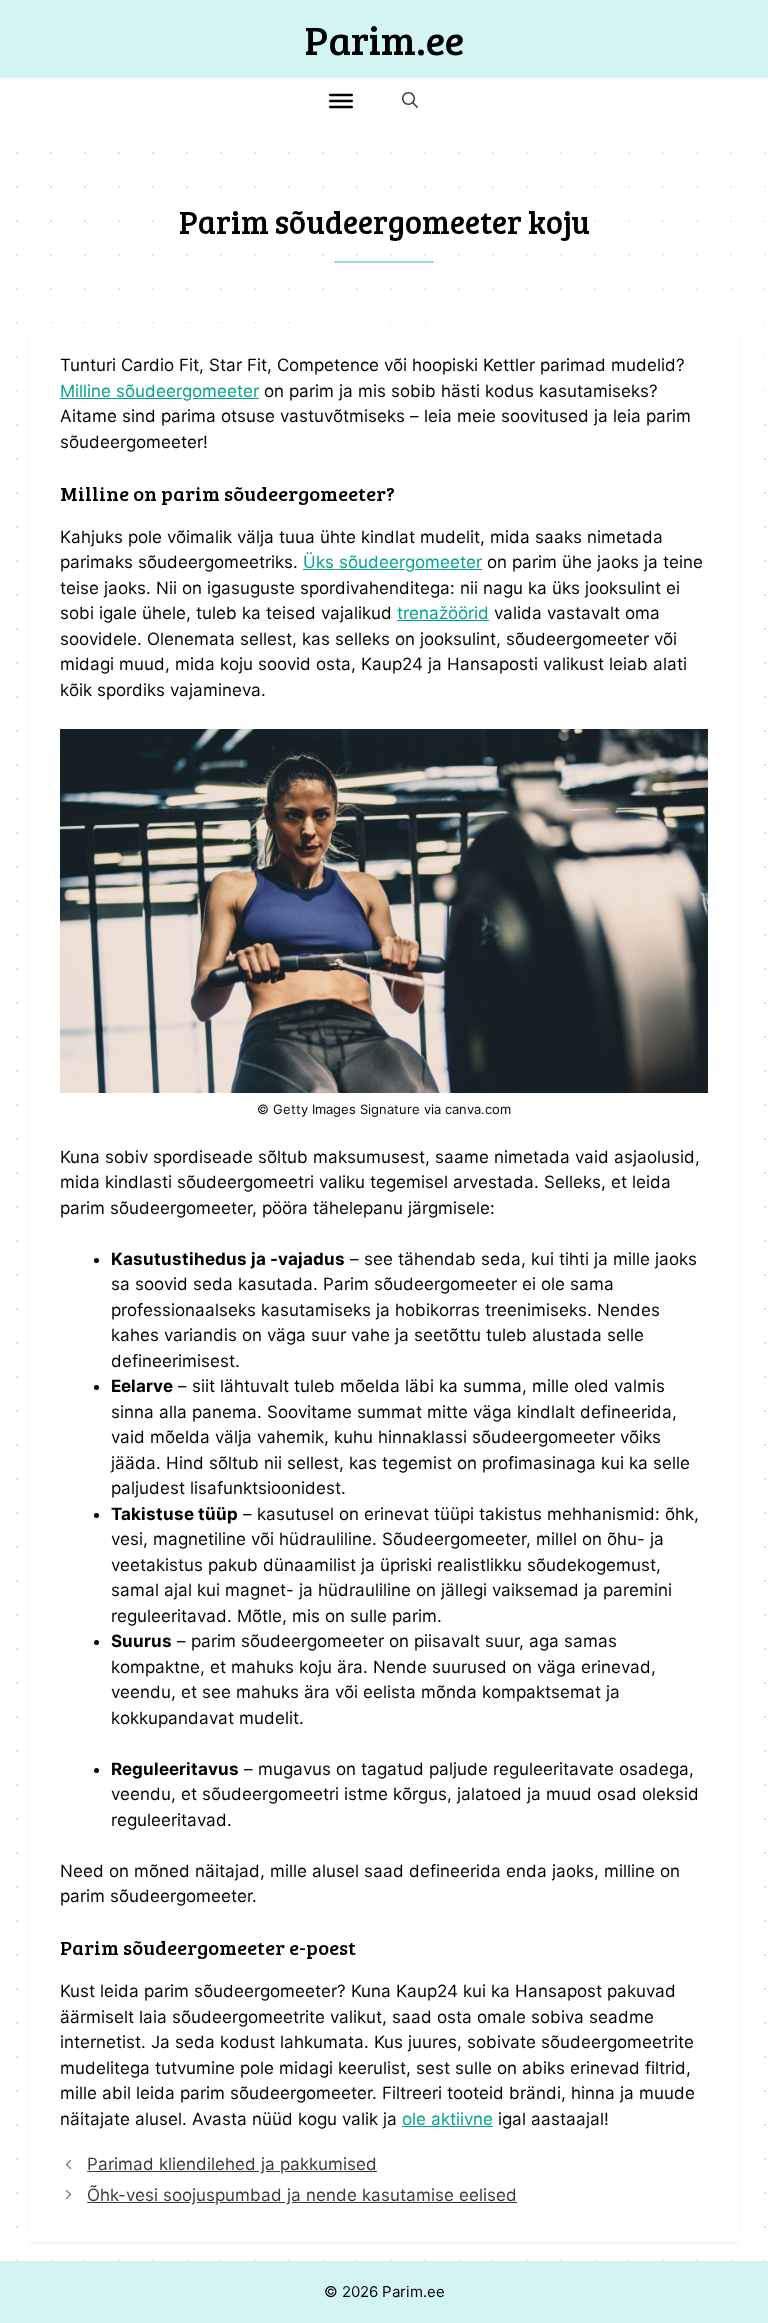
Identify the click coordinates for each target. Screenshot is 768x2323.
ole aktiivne (447, 2119)
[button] (410, 100)
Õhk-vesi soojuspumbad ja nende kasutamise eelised (302, 2195)
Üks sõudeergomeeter (392, 562)
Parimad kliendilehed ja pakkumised (232, 2164)
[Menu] (341, 100)
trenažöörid (443, 613)
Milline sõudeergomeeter (159, 391)
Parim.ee (384, 39)
